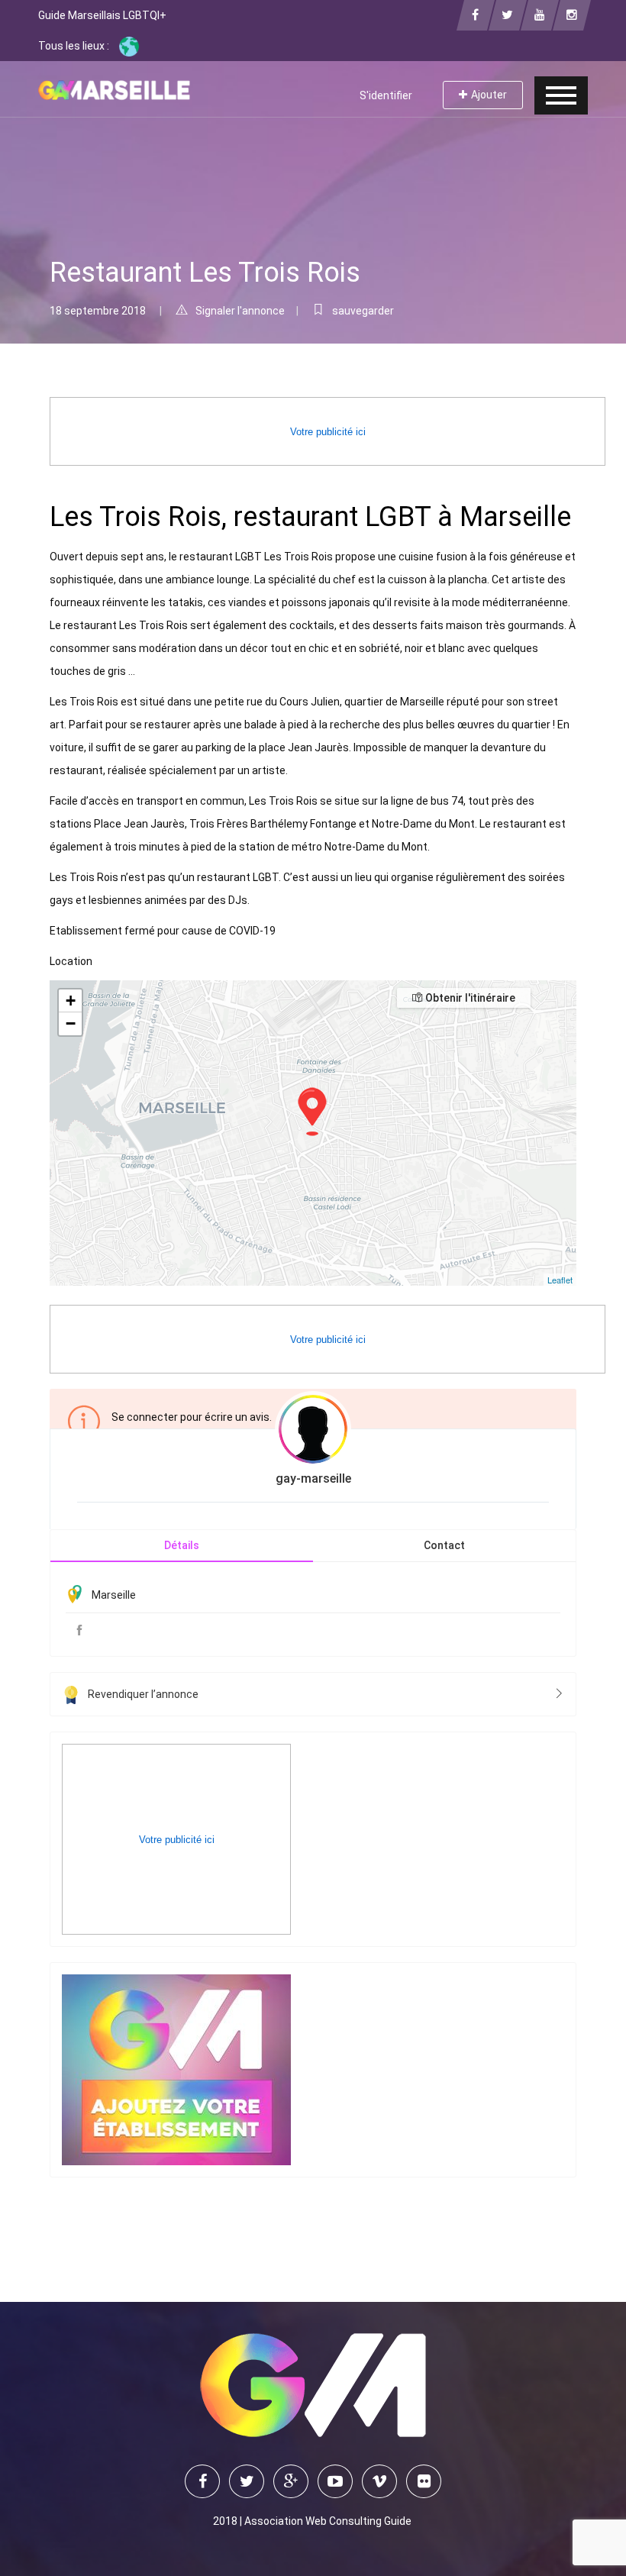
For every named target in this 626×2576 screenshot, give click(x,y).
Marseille (114, 1595)
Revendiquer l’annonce (143, 1694)
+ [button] (71, 1001)
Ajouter (489, 95)
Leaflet (560, 1280)
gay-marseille (313, 1478)
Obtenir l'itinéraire (469, 998)
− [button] (71, 1023)
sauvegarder (363, 311)
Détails (182, 1545)
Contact (444, 1545)
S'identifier (386, 95)
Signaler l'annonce (240, 311)
